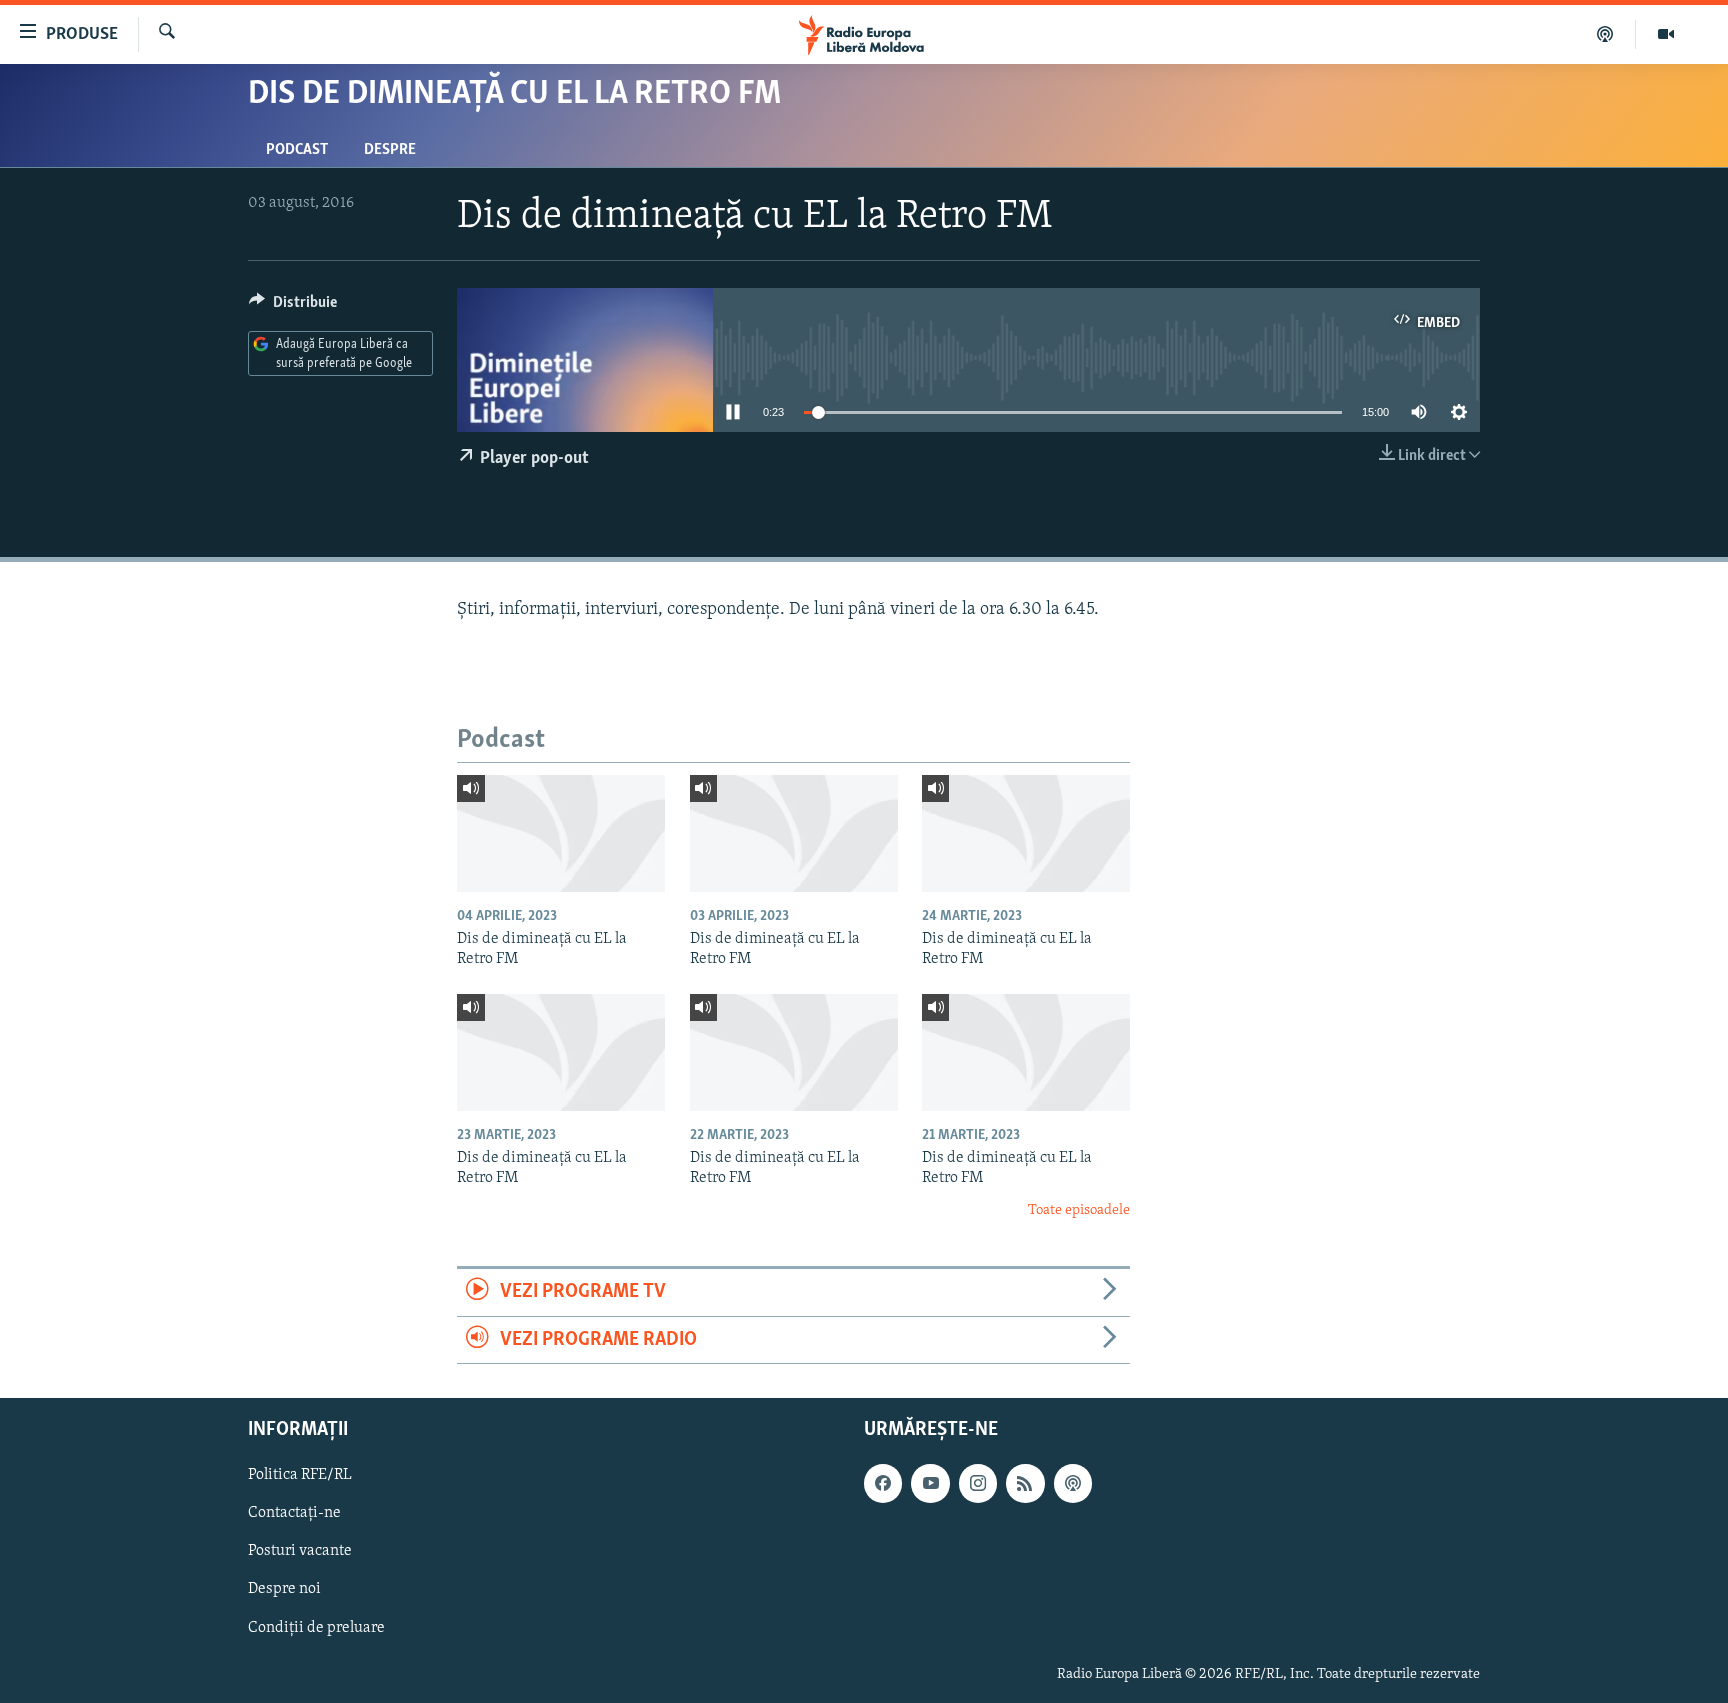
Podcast (297, 150)
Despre (390, 150)
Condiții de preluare (316, 1627)
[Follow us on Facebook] (883, 1483)
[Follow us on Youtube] (930, 1483)
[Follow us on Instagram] (978, 1483)
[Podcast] (1605, 34)
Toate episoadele (1079, 1210)
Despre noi (284, 1589)
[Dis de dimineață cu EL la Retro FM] (561, 833)
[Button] (293, 307)
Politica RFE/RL (300, 1475)
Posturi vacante (300, 1551)
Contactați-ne (294, 1513)
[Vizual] (1666, 34)
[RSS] (1025, 1483)
